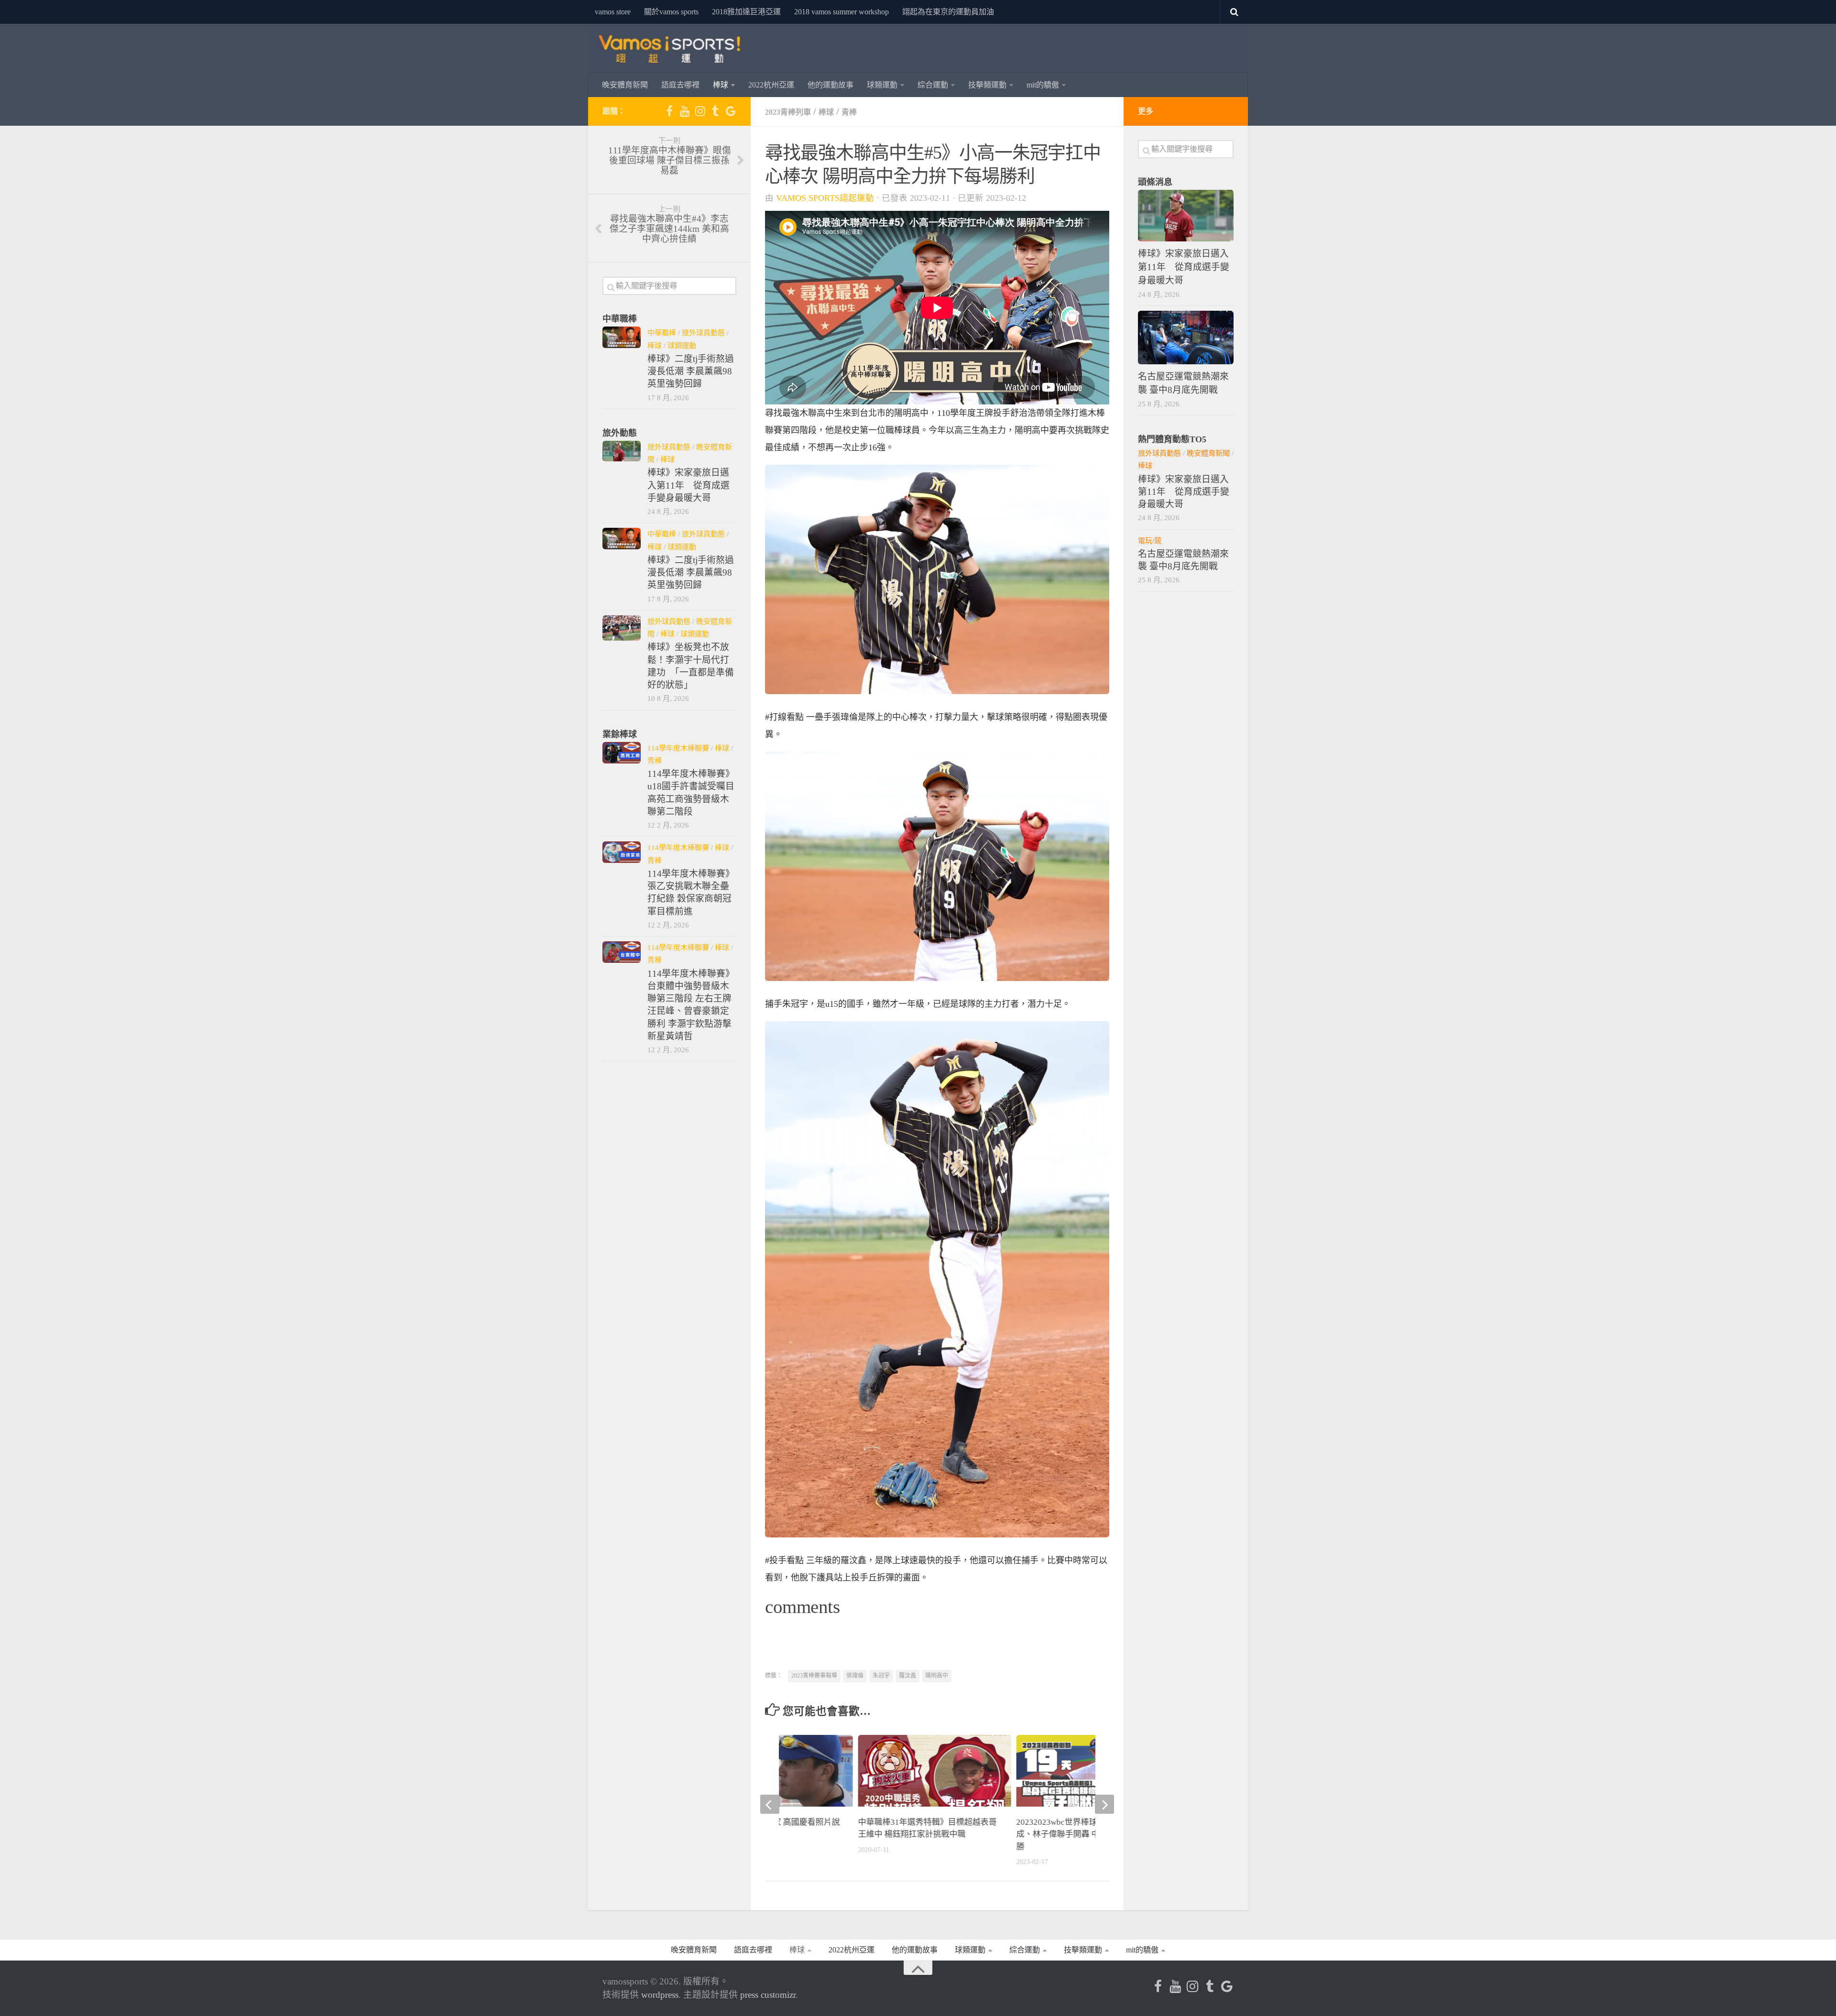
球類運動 (882, 85)
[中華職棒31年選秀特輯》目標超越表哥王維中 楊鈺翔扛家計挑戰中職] (934, 1778)
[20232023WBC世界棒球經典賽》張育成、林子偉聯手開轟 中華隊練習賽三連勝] (1093, 1778)
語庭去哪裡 (680, 85)
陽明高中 (937, 1676)
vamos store (613, 12)
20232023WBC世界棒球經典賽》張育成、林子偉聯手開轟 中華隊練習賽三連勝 (1087, 1834)
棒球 (721, 85)
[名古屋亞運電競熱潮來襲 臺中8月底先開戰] (1186, 337)
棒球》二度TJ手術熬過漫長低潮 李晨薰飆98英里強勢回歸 (691, 371)
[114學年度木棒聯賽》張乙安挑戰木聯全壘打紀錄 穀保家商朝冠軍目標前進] (622, 852)
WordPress (660, 1995)
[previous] (770, 1804)
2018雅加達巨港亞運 (746, 12)
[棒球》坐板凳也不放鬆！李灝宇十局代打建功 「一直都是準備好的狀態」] (622, 628)
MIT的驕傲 (1043, 85)
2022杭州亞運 (771, 85)
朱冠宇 (881, 1676)
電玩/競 (1150, 540)
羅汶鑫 (907, 1676)
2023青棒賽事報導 (814, 1676)
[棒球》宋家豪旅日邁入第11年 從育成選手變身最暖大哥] (622, 451)
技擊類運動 (987, 85)
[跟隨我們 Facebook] (669, 111)
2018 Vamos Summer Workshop (841, 12)
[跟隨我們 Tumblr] (715, 111)
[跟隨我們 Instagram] (700, 111)
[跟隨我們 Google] (731, 111)
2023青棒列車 (788, 112)
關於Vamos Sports (671, 12)
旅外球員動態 (703, 332)
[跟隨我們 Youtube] (685, 111)
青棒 (849, 112)
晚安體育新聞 (625, 85)
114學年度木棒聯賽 (678, 748)
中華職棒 (662, 332)
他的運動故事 (831, 85)
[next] (1104, 1804)
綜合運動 (933, 85)
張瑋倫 (855, 1676)
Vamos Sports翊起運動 (825, 198)
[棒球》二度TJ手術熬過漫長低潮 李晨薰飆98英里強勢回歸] (622, 337)
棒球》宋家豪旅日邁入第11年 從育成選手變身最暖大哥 (688, 485)
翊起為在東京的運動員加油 (948, 12)
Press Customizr (768, 1995)
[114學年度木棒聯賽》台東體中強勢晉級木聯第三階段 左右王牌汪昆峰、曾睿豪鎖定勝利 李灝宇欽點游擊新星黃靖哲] (622, 952)
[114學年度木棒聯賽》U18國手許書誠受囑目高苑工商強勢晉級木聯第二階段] (622, 753)
